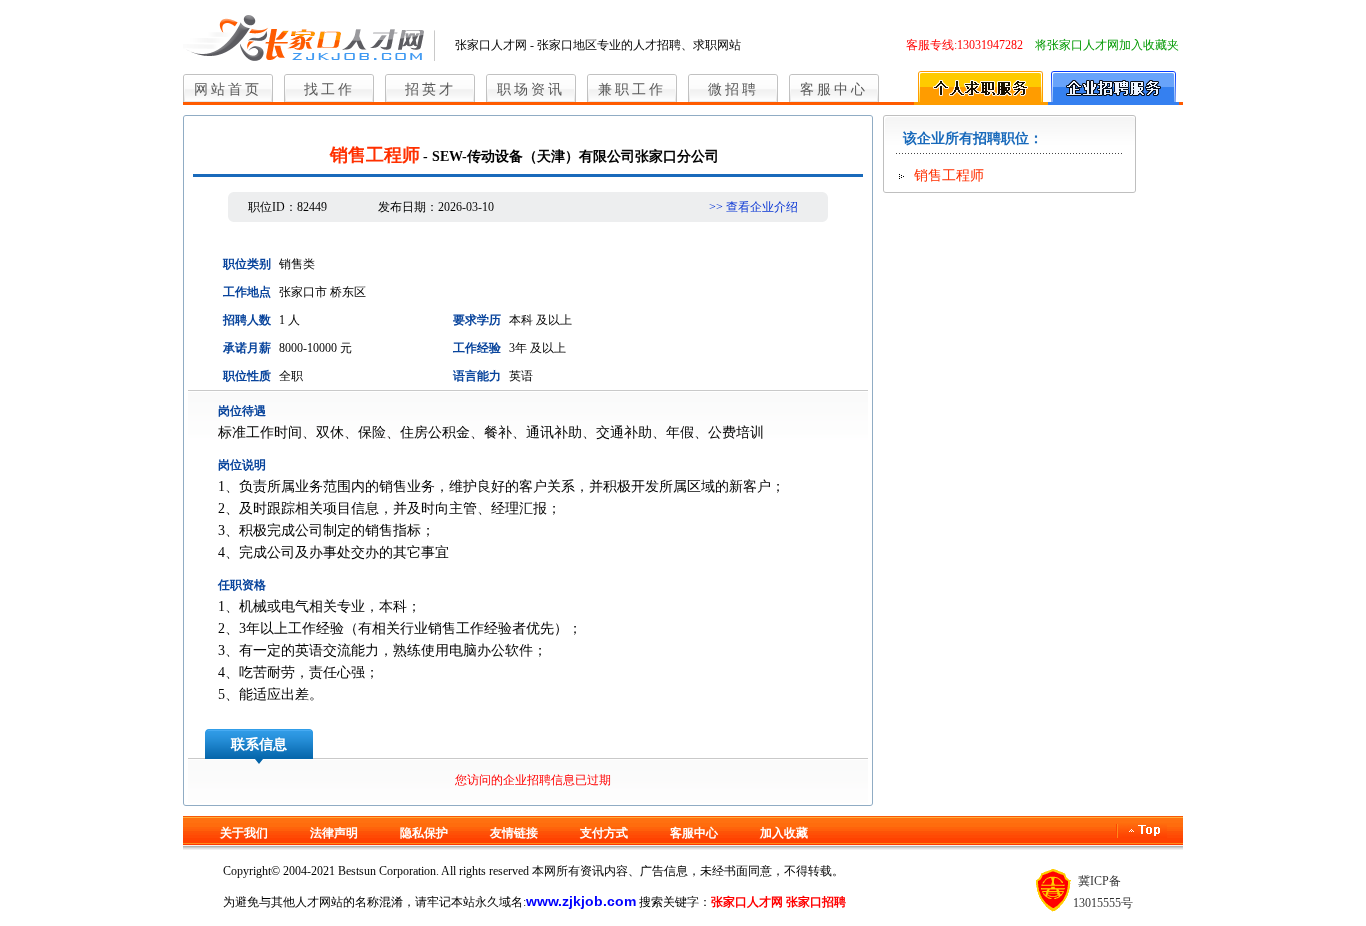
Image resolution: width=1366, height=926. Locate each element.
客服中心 (834, 89)
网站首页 (228, 89)
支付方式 (604, 833)
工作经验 (477, 348)
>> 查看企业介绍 (753, 207)
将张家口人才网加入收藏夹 (1107, 45)
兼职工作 (632, 89)
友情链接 (514, 833)
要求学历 (477, 320)
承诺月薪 (247, 348)
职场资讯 (531, 89)
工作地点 (247, 292)
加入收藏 (784, 833)
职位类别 (247, 264)
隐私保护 (424, 833)
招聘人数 (247, 320)
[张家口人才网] (309, 34)
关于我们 (244, 833)
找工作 (329, 89)
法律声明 (334, 833)
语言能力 (477, 376)
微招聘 (733, 89)
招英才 (430, 89)
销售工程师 (949, 175)
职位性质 (247, 376)
